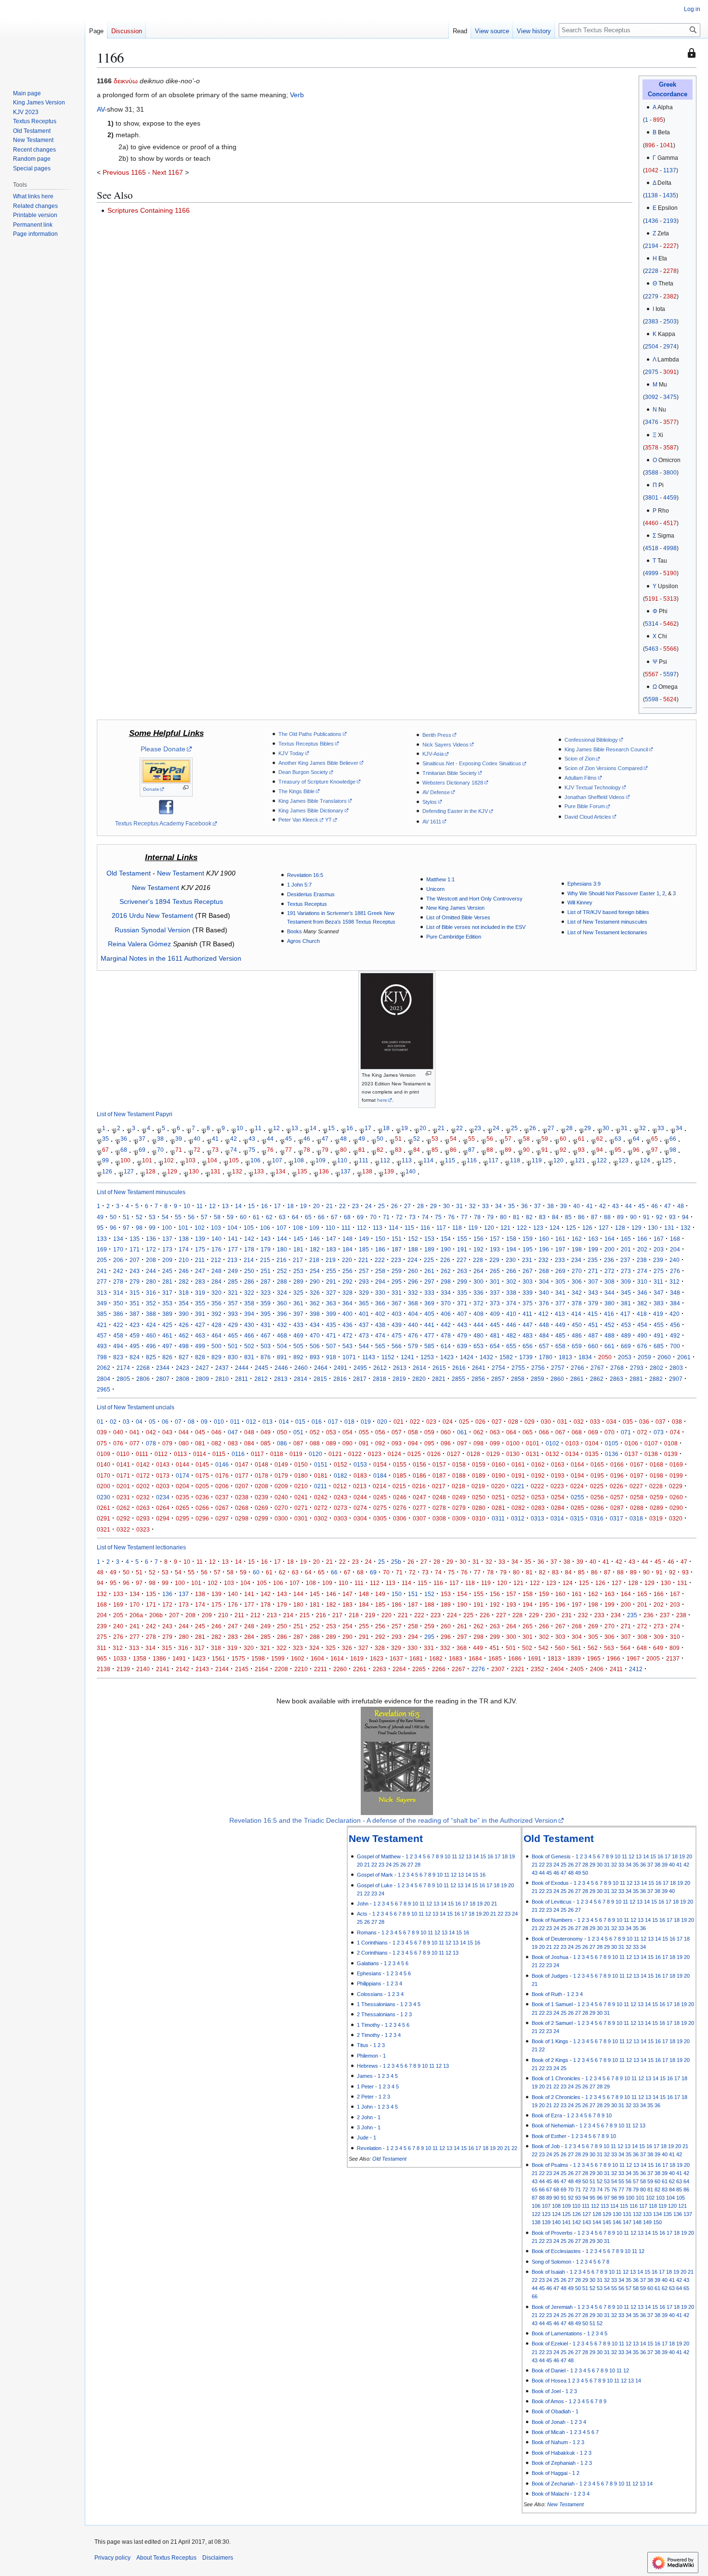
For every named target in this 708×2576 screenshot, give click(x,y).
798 (102, 1357)
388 (151, 1314)
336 (479, 1293)
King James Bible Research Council (606, 749)
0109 (104, 1454)
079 (167, 1443)
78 (307, 1150)
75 (252, 1150)
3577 (670, 422)
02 (113, 1422)
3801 (652, 498)
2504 (652, 347)
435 (331, 1325)
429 (233, 1325)
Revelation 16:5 (305, 875)
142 (249, 1239)
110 (342, 1161)
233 (560, 1260)
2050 (605, 1357)
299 (462, 1282)
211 (200, 1260)
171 (135, 1249)
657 (544, 1346)
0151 (321, 1464)
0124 (394, 1454)
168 (675, 1239)
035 (628, 1422)
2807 (163, 1379)
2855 (459, 1379)
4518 (652, 548)
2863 (616, 1379)
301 (495, 1282)
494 (118, 1346)
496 (151, 1346)
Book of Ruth (547, 1994)
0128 (473, 1454)
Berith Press (437, 735)
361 (298, 1303)
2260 (340, 1669)
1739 (526, 1357)
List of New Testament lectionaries (607, 932)
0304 (360, 1518)
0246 (400, 1497)
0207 (242, 1486)
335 (462, 1293)
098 (479, 1443)
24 (496, 1128)
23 (478, 1128)
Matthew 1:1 (440, 879)
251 (266, 1271)
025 (464, 1422)
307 (593, 1282)
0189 (479, 1475)
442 (446, 1325)
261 (429, 1271)
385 (102, 1314)
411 (527, 1314)
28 (569, 1128)
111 (364, 1161)
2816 (340, 1379)
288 (282, 1282)
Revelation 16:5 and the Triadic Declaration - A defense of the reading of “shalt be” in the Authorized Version (393, 1820)
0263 (143, 1508)
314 (118, 1293)
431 (266, 1325)
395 (266, 1314)
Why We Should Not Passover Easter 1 (613, 893)
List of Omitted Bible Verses (458, 917)
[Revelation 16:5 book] (397, 1760)
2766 (577, 1368)
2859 (538, 1379)
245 (167, 1271)
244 (151, 1271)
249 (233, 1271)
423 (135, 1325)
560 (560, 1648)
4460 (652, 523)
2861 (577, 1379)
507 (331, 1346)
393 (233, 1314)
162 (577, 1239)
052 (315, 1432)
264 (479, 1271)
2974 (670, 347)
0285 (577, 1508)
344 (610, 1293)
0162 (538, 1464)
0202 (143, 1486)
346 (642, 1293)
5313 (670, 599)
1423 (447, 1357)
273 (626, 1271)
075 (102, 1443)
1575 (238, 1658)
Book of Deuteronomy (557, 1939)
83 (398, 1150)
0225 (597, 1486)
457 (102, 1335)
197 (560, 1249)
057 (397, 1432)
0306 (400, 1518)
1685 (495, 1658)
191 (462, 1249)
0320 (676, 1518)
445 (495, 1325)
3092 (652, 397)
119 (537, 1161)
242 (118, 1271)
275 (659, 1271)
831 (249, 1357)
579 (413, 1346)
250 (249, 1271)
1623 (377, 1658)
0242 (321, 1497)
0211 (321, 1486)
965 (102, 1658)
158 (511, 1239)
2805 (123, 1379)
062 (479, 1432)
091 (364, 1443)
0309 (459, 1518)
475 (397, 1335)
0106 (631, 1443)
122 (602, 1161)
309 (626, 1282)
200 (610, 1249)
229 (494, 1260)
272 (610, 1271)
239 (658, 1260)
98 (673, 1150)
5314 (652, 624)
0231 (123, 1497)
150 (380, 1239)
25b (396, 1562)
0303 (341, 1518)
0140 (104, 1464)
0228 (656, 1486)
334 (446, 1293)
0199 (676, 1475)
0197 (637, 1475)
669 (626, 1346)
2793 (637, 1368)
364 (347, 1303)
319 (200, 1293)
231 (527, 1260)
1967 (633, 1658)
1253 (427, 1357)
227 (462, 1260)
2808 (183, 1379)
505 (298, 1346)
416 (609, 1314)
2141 (163, 1669)
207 (135, 1260)
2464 (321, 1368)
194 (511, 1249)
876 (266, 1357)
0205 (202, 1486)
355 (200, 1303)
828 (200, 1357)
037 (661, 1422)
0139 (671, 1454)
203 (659, 1249)
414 (576, 1314)
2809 (202, 1379)
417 (625, 1314)
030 (546, 1422)
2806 (143, 1379)
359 (266, 1303)
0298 (242, 1518)
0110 (123, 1454)
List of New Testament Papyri (135, 1114)
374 (511, 1303)
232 (544, 1260)
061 (462, 1432)
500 (216, 1346)
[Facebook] (166, 807)
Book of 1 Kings (550, 2041)
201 (626, 1249)
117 (493, 1161)
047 (233, 1432)
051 (298, 1432)
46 (307, 1139)
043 (167, 1432)
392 (216, 1314)
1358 (140, 1658)
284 (216, 1282)
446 (511, 1325)
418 (642, 1314)
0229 (676, 1486)
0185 (400, 1475)
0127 (454, 1454)
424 (151, 1325)
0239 (262, 1497)
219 (331, 1260)
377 (560, 1303)
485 (560, 1335)
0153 (360, 1464)
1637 (396, 1658)
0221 (518, 1486)
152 (413, 1239)
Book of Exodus (550, 1883)
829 (216, 1357)
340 (544, 1293)
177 (233, 1249)
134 (281, 1171)
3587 (670, 448)
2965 (104, 1389)
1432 (486, 1357)
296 (413, 1282)
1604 (317, 1658)
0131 (533, 1454)
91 (545, 1150)
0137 (631, 1454)
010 (219, 1422)
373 (495, 1303)
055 (364, 1432)
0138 (651, 1454)
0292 (123, 1518)
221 (363, 1260)
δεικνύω (126, 81)
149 (364, 1239)
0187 (439, 1475)
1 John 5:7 (299, 885)
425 (167, 1325)
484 (544, 1335)
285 (233, 1282)
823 (118, 1357)
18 (386, 1128)
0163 (558, 1464)
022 (415, 1422)
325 (298, 1293)
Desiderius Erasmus (311, 894)
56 (490, 1139)
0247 (420, 1497)
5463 (652, 649)
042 (151, 1432)
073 (659, 1432)
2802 (656, 1368)
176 (216, 1249)
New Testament (181, 873)
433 (298, 1325)
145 (298, 1239)
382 (642, 1303)
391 (200, 1314)
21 (441, 1128)
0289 (656, 1508)
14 (313, 1128)
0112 (161, 1454)
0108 (671, 1443)
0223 (557, 1486)
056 (380, 1432)
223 (396, 1260)
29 (588, 1128)
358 (249, 1303)
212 (216, 1260)
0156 (420, 1464)
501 (233, 1346)
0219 (478, 1486)
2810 (222, 1379)
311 (658, 1282)
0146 (222, 1464)
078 (151, 1443)
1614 (337, 1658)
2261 (360, 1669)
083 (233, 1443)
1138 (651, 195)
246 (184, 1271)
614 (446, 1346)
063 (495, 1432)
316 (151, 1293)
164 (610, 1239)
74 (234, 1150)
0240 (281, 1497)
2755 (518, 1368)
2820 (419, 1379)
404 (413, 1314)
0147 (242, 1464)
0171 (123, 1475)
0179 (281, 1475)
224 (413, 1260)
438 (380, 1325)
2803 (676, 1368)
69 (142, 1150)
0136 (612, 1454)
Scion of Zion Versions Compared (603, 768)
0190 (498, 1475)
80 (343, 1150)
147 (331, 1239)
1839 (574, 1658)
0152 (341, 1464)
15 (331, 1128)
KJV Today (291, 753)
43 (252, 1139)
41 (215, 1139)
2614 (420, 1368)
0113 (180, 1454)
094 (413, 1443)
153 (429, 1239)
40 (197, 1139)
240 (675, 1260)
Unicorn (435, 889)
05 (152, 1422)
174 (184, 1249)
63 (618, 1139)
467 (266, 1335)
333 (429, 1293)
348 (675, 1293)
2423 (183, 1368)
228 (478, 1260)
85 (435, 1150)
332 (413, 1293)
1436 (652, 221)
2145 (242, 1669)
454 (642, 1325)
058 (413, 1432)
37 (142, 1139)
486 (577, 1335)
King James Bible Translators (313, 801)
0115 (219, 1454)
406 (446, 1314)
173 (167, 1249)
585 (429, 1346)
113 (407, 1161)
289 (298, 1282)
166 (642, 1239)
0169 (676, 1464)
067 (560, 1432)
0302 (321, 1518)
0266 (202, 1508)
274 (642, 1271)
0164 (577, 1464)
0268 (242, 1508)
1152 (388, 1357)
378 (577, 1303)
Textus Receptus (307, 904)
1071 (349, 1357)
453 (626, 1325)
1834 (585, 1357)
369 (429, 1303)
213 (232, 1260)
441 (429, 1325)
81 (362, 1150)
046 (216, 1432)
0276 (400, 1508)
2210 (301, 1669)
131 (216, 1171)
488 (610, 1335)
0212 (340, 1486)
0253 (538, 1497)
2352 (538, 1669)
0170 (104, 1475)
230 (511, 1260)
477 (429, 1335)
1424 (467, 1357)
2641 (479, 1368)
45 (288, 1139)
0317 (616, 1518)
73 (215, 1150)
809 (675, 1648)
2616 (459, 1368)
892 (298, 1357)
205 (102, 1260)
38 (160, 1139)
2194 (652, 246)
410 (511, 1314)
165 (626, 1239)
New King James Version (455, 908)
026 (480, 1422)
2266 (439, 1669)
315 (135, 1293)
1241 (407, 1357)
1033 (120, 1658)
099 (495, 1443)
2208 (281, 1669)
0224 (577, 1486)
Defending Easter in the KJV (455, 811)
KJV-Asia (433, 754)
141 (233, 1239)
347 (659, 1293)
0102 (552, 1443)
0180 (301, 1475)
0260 (676, 1497)
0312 (518, 1518)
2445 (262, 1368)
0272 (321, 1508)
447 (528, 1325)
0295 (183, 1518)
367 (397, 1303)
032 (579, 1422)
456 (675, 1325)
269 (560, 1271)
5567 (652, 674)
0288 (637, 1508)
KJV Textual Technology (593, 787)
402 (380, 1314)
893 (315, 1357)
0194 (577, 1475)
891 (282, 1357)
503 (266, 1346)
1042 (652, 170)
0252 (518, 1497)
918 (331, 1357)
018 (349, 1422)
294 (380, 1282)
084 (249, 1443)
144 (282, 1239)
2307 (498, 1669)
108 (299, 1161)
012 (251, 1422)
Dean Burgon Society (303, 772)
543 (347, 1346)
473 (364, 1335)
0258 (637, 1497)
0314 (557, 1518)
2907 (676, 1379)
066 (544, 1432)
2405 (577, 1669)
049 (266, 1432)
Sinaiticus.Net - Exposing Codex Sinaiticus (472, 763)
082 (216, 1443)
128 (151, 1171)
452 (610, 1325)
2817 (360, 1379)
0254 (558, 1497)
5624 (670, 699)
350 (118, 1303)
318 (184, 1293)
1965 (594, 1658)
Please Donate (163, 749)
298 (446, 1282)
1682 (436, 1658)
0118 (277, 1454)
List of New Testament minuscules (607, 922)
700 (675, 1346)
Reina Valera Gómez (139, 944)
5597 (670, 674)
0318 (636, 1518)
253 (298, 1271)
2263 (380, 1669)
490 (642, 1335)
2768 (617, 1368)
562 (593, 1648)
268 (544, 1271)
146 (315, 1239)
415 (593, 1314)
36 (124, 1139)
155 (462, 1239)
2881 (636, 1379)
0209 (281, 1486)
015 (300, 1422)
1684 (475, 1658)
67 (105, 1150)
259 (397, 1271)
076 (118, 1443)
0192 (538, 1475)
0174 (183, 1475)
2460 (301, 1368)
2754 (498, 1368)
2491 (341, 1368)
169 (102, 1249)
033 (595, 1422)
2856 (478, 1379)
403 (397, 1314)
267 (528, 1271)
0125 (414, 1454)
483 (528, 1335)
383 (659, 1303)
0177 (242, 1475)
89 (508, 1150)
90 (526, 1150)
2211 (321, 1669)
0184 (380, 1475)
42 (234, 1139)
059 (429, 1432)
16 (350, 1128)
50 (380, 1139)
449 (560, 1325)
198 (577, 1249)
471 (331, 1335)
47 (325, 1139)
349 (102, 1303)
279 (135, 1282)
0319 (656, 1518)
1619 (357, 1658)
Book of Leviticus (552, 1902)
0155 (400, 1464)
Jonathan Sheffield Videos (595, 797)
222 (380, 1260)
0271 (301, 1508)
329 (364, 1293)
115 (450, 1161)
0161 (518, 1464)
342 (577, 1293)
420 (675, 1314)
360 (282, 1303)
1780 (546, 1357)
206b (156, 1615)
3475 (670, 397)
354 (184, 1303)
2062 (104, 1368)
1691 (535, 1658)
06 (165, 1422)
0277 (420, 1508)
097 (462, 1443)
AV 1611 (432, 822)
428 (216, 1325)
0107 (651, 1443)
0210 (301, 1486)
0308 (439, 1518)
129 (172, 1171)
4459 (670, 498)
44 (270, 1139)
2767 (597, 1368)
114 (428, 1161)
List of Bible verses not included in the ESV (476, 927)
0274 (360, 1508)
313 (102, 1293)
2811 (242, 1379)
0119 (296, 1454)
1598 (258, 1658)
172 (151, 1249)
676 (642, 1346)
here (382, 1100)
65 (655, 1139)
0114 (200, 1454)
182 (315, 1249)
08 (191, 1422)
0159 (479, 1464)
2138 (104, 1669)
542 (544, 1648)
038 (677, 1422)
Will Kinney (580, 902)
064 (511, 1432)
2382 (670, 296)
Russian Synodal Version (152, 930)
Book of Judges (550, 1976)
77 (288, 1150)
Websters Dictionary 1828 (453, 783)
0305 (380, 1518)
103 (190, 1161)
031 (562, 1422)
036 (644, 1422)
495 (135, 1346)
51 (398, 1139)
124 (645, 1161)
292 (347, 1282)
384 (675, 1303)
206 (118, 1260)
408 (479, 1314)
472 (347, 1335)
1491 (179, 1658)
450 (577, 1325)
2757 (558, 1368)
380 (610, 1303)
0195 (597, 1475)
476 (413, 1335)
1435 (669, 195)
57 (508, 1139)
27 (551, 1128)
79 (325, 1150)
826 (167, 1357)
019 (366, 1422)
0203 (163, 1486)
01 (100, 1422)
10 (240, 1128)
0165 (597, 1464)
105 (234, 1161)
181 (298, 1249)
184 (347, 1249)
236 (609, 1260)
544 (364, 1346)
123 (623, 1161)
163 (593, 1239)
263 (462, 1271)
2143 (202, 1669)
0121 (335, 1454)
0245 (380, 1497)
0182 (341, 1475)
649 (658, 1648)
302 (511, 1282)
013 (268, 1422)
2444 (242, 1368)
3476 (652, 422)
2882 (656, 1379)
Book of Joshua (550, 1957)
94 (600, 1150)
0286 (597, 1508)
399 (331, 1314)
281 (167, 1282)
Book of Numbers (552, 1920)
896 (650, 145)
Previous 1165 (124, 172)
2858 (518, 1379)
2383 (652, 322)
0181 (321, 1475)
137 (346, 1171)
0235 (183, 1497)
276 (675, 1271)
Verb (297, 95)
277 (102, 1282)
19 (405, 1128)
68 (124, 1150)
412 (544, 1314)
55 (472, 1139)
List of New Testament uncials (136, 1407)
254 (315, 1271)
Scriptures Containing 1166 (149, 210)
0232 (143, 1497)
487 (593, 1335)
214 (249, 1260)
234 (576, 1260)
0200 (104, 1486)
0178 (262, 1475)
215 (265, 1260)
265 (495, 1271)
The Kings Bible (296, 791)
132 (237, 1171)
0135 (592, 1454)
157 (495, 1239)
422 (118, 1325)
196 (544, 1249)
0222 (538, 1486)
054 (347, 1432)
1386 (159, 1658)
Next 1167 (168, 172)
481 (495, 1335)
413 (560, 1314)
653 (479, 1346)
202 (642, 1249)
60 (563, 1139)
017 (333, 1422)
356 (216, 1303)
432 (282, 1325)
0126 (434, 1454)
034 (611, 1422)
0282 (518, 1508)
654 (495, 1346)
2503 (670, 322)
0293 (143, 1518)
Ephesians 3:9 (584, 884)
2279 (652, 296)
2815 (320, 1379)
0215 (399, 1486)
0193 (558, 1475)
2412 (636, 1669)
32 (642, 1128)
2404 (557, 1669)
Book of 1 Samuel (552, 2004)
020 (382, 1422)
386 (118, 1314)
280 (151, 1282)
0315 (577, 1518)
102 (169, 1161)
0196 (617, 1475)
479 (462, 1335)
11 (258, 1128)
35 (105, 1139)
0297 (222, 1518)
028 (513, 1422)
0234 (163, 1497)
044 (184, 1432)
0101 (533, 1443)
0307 (420, 1518)
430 (249, 1325)
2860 (557, 1379)
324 (282, 1293)
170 (118, 1249)
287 (266, 1282)
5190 (670, 573)
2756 (538, 1368)
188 (413, 1249)
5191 (652, 599)
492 (675, 1335)
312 (675, 1282)
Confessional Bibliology (591, 740)
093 (397, 1443)
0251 (498, 1497)
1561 (219, 1658)
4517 (670, 523)
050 (282, 1432)
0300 (281, 1518)
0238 (242, 1497)
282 (184, 1282)
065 (528, 1432)
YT (328, 820)
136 (324, 1171)
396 (282, 1314)
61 (581, 1139)
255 (331, 1271)
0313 (538, 1518)
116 (472, 1161)
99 (105, 1161)
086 (282, 1443)
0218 (459, 1486)
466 (249, 1335)
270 (577, 1271)
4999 (652, 573)
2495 (360, 1368)
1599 (278, 1658)
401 (364, 1314)
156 (479, 1239)
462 (184, 1335)
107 (277, 1161)
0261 (104, 1508)
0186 (420, 1475)
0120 (315, 1454)
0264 (163, 1508)
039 (102, 1432)
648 (642, 1648)
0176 (222, 1475)
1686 (515, 1658)
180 (282, 1249)
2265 (419, 1669)
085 (266, 1443)
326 (315, 1293)
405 (429, 1314)
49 (362, 1139)
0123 (375, 1454)
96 (636, 1150)
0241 (301, 1497)
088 (315, 1443)
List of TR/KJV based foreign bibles (608, 912)
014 (284, 1422)
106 (256, 1161)
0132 (552, 1454)
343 (593, 1293)
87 (472, 1150)
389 (167, 1314)
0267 (222, 1508)
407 (462, 1314)
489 (626, 1335)
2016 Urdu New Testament (152, 915)
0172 (143, 1475)
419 (658, 1314)
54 (453, 1139)
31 (624, 1128)
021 (399, 1422)
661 (610, 1346)
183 (331, 1249)
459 (135, 1335)
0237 (222, 1497)
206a (136, 1615)
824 (135, 1357)
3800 (670, 473)
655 (511, 1346)
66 (673, 1139)
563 (609, 1648)
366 (380, 1303)
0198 (656, 1475)
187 (397, 1249)
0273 (341, 1508)
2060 (664, 1357)
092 (380, 1443)
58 (526, 1139)
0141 (123, 1464)
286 (249, 1282)
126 (107, 1171)
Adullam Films (581, 778)
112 (385, 1161)
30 (606, 1128)
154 (446, 1239)
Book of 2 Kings (550, 2060)
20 (423, 1128)
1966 (614, 1658)
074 (675, 1432)
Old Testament (129, 873)
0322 (123, 1529)
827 (184, 1357)
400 (347, 1314)
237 (625, 1260)
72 (197, 1150)
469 (298, 1335)
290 (315, 1282)
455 (659, 1325)
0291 (104, 1518)
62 (600, 1139)
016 (317, 1422)
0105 (612, 1443)
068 (577, 1432)
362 (315, 1303)
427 (200, 1325)
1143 (369, 1357)
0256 (597, 1497)
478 (446, 1335)
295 (397, 1282)
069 (593, 1432)
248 (216, 1271)
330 (380, 1293)
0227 (636, 1486)
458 (118, 1335)
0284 (558, 1508)
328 (347, 1293)
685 (659, 1346)
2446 (281, 1368)
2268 (143, 1368)
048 (249, 1432)
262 (446, 1271)
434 (315, 1325)
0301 (301, 1518)
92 (563, 1150)
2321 (518, 1669)
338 (511, 1293)
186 (380, 1249)
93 (581, 1150)
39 (179, 1139)
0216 (419, 1486)
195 (528, 1249)
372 (479, 1303)
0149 (281, 1464)
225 (429, 1260)
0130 (513, 1454)
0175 (202, 1475)
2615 (439, 1368)
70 (160, 1150)
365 (364, 1303)
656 (528, 1346)
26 (533, 1128)
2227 (670, 246)
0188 (459, 1475)
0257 (617, 1497)
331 (397, 1293)
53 (435, 1139)
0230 (104, 1497)
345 (626, 1293)
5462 (670, 624)
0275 (380, 1508)
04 (139, 1422)
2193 (670, 221)
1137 (670, 170)
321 (233, 1293)
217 (298, 1260)
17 (368, 1128)
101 (147, 1161)
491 (659, 1335)
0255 (577, 1497)
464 (216, 1335)
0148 (262, 1464)
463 (200, 1335)
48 (343, 1139)
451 (593, 1325)
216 (282, 1260)
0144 (183, 1464)
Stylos (430, 802)
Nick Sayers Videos (446, 745)
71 (179, 1150)
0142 (143, 1464)
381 (626, 1303)
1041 (667, 145)
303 (528, 1282)
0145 (202, 1464)
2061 (684, 1357)
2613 (400, 1368)
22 (459, 1128)
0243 (341, 1497)
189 (429, 1249)
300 (479, 1282)
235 (593, 1260)
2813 (281, 1379)
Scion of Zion (580, 759)
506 (315, 1346)
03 (126, 1422)
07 (178, 1422)
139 (389, 1171)
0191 (518, 1475)
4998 (670, 548)
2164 (262, 1669)
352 (151, 1303)
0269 (262, 1508)
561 (576, 1648)
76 (270, 1150)
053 (331, 1432)
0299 (262, 1518)
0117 (257, 1454)
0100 (513, 1443)
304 (544, 1282)
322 (249, 1293)
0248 (439, 1497)
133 (259, 1171)
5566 (670, 649)
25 (514, 1128)
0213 (360, 1486)
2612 (380, 1368)
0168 (656, 1464)
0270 (281, 1508)
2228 (652, 271)
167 (659, 1239)
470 (315, 1335)
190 (446, 1249)
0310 (479, 1518)
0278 (439, 1508)
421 (102, 1325)
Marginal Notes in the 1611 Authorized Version (171, 958)
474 (380, 1335)
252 (282, 1271)
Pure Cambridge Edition (454, 937)
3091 (670, 372)
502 (249, 1346)
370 (446, 1303)
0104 (592, 1443)
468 (282, 1335)
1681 (416, 1658)
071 (626, 1432)
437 (364, 1325)
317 (167, 1293)
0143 (163, 1464)
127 (129, 1171)
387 (135, 1314)
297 (429, 1282)
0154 (380, 1464)
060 (446, 1432)
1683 (456, 1658)
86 (453, 1150)
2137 (673, 1658)
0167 (637, 1464)
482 (511, 1335)
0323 (143, 1529)
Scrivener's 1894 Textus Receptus (171, 902)
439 (397, 1325)
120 (558, 1161)
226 (445, 1260)
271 (593, 1271)
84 (417, 1150)
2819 (399, 1379)
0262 (123, 1508)
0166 (617, 1464)
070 (610, 1432)
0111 (142, 1454)
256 (347, 1271)
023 (431, 1422)
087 (298, 1443)
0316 (597, 1518)
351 (135, 1303)
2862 (597, 1379)
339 (528, 1293)
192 (479, 1249)
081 (200, 1443)
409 (495, 1314)
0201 (123, 1486)
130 (194, 1171)
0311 (498, 1518)
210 (184, 1260)
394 (249, 1314)
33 (661, 1128)
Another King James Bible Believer (318, 763)
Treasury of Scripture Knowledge (317, 782)
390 (184, 1314)
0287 (617, 1508)
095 (429, 1443)
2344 (163, 1368)
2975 (652, 372)
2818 (380, 1379)
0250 (479, 1497)
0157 (439, 1464)
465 (233, 1335)
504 (282, 1346)
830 (233, 1357)
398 (315, 1314)
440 (413, 1325)
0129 (493, 1454)
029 (530, 1422)
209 (167, 1260)
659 (577, 1346)
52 (417, 1139)
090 (347, 1443)
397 (298, 1314)
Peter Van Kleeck (298, 820)
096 (446, 1443)
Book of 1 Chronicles (556, 2078)
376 (544, 1303)
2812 (261, 1379)
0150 (301, 1464)
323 (266, 1293)
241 (102, 1271)
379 (593, 1303)
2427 (202, 1368)
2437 (222, 1368)
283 (200, 1282)
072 (642, 1432)
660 (593, 1346)
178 (249, 1249)
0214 (380, 1486)
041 (135, 1432)
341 (560, 1293)
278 (118, 1282)
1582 (506, 1357)
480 (479, 1335)
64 (636, 1139)
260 (413, 1271)
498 (184, 1346)
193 (495, 1249)
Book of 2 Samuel (552, 2023)
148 (347, 1239)
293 (364, 1282)
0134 (572, 1454)
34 (679, 1128)
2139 (123, 1669)
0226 (616, 1486)
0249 (459, 1497)
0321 (104, 1529)
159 (528, 1239)
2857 (498, 1379)
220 (347, 1260)
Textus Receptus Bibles (306, 744)
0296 (202, 1518)
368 (413, 1303)
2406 (597, 1669)
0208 (262, 1486)
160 (544, 1239)
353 (167, 1303)
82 (380, 1150)
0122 (355, 1454)
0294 (163, 1518)
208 (151, 1260)
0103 (572, 1443)
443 (462, 1325)
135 (302, 1171)
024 (448, 1422)
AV (101, 109)
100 (125, 1161)
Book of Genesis (551, 1856)
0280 (479, 1508)
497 (167, 1346)
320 (216, 1293)
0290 (676, 1508)
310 (642, 1282)
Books (295, 931)
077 (135, 1443)
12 (276, 1128)
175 (200, 1249)
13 (295, 1128)
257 (364, 1271)
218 (314, 1260)
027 (497, 1422)
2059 (644, 1357)
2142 (183, 1669)
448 (544, 1325)
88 (490, 1150)
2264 (399, 1669)
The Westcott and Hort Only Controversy (474, 899)
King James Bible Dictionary (311, 811)
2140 (143, 1669)
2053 (625, 1357)
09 (204, 1422)
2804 (104, 1379)
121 (580, 1161)
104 (212, 1161)
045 (200, 1432)
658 (560, 1346)
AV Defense (436, 792)
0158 (459, 1464)
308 (610, 1282)
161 (560, 1239)
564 (625, 1648)
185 (364, 1249)
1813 (565, 1357)
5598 (652, 699)
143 (266, 1239)
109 (321, 1161)
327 (331, 1293)
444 (479, 1325)
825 (151, 1357)
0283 (538, 1508)
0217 (439, 1486)
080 (184, 1443)
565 (380, 1346)
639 (462, 1346)
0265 (183, 1508)
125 (667, 1161)
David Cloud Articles (588, 817)
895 (658, 120)
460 (151, 1335)
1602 (298, 1658)
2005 (653, 1658)
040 (118, 1432)
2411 (616, 1669)
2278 (670, 271)
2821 (439, 1379)
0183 (360, 1475)
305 (560, 1282)
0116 (238, 1454)
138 (367, 1171)
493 (102, 1346)
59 (545, 1139)
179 (266, 1249)
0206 (222, 1486)
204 (675, 1249)
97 (655, 1150)
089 (331, 1443)
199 (593, 1249)
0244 (360, 1497)
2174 (123, 1368)
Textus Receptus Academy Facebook (163, 823)
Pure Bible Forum (585, 806)
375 (528, 1303)
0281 (498, 1508)
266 (511, 1271)
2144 (222, 1669)
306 (577, 1282)
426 (184, 1325)
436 (347, 1325)
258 (380, 1271)
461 (167, 1335)
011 (235, 1422)
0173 (163, 1475)
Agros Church (303, 941)
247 (200, 1271)
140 (411, 1171)
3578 (652, 448)
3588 (652, 473)
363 (331, 1303)
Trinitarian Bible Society (450, 773)
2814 (301, 1379)
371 (462, 1303)
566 (397, 1346)
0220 (498, 1486)
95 (618, 1150)
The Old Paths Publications (310, 734)
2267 (459, 1669)
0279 (459, 1508)
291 (331, 1282)
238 (642, 1260)
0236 (202, 1497)
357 (233, 1303)
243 (135, 1271)
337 (495, 1293)
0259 (656, 1497)
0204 (183, 1486)
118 (515, 1161)
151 (397, 1239)
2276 (478, 1669)
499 (200, 1346)
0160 (498, 1464)
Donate (151, 789)
